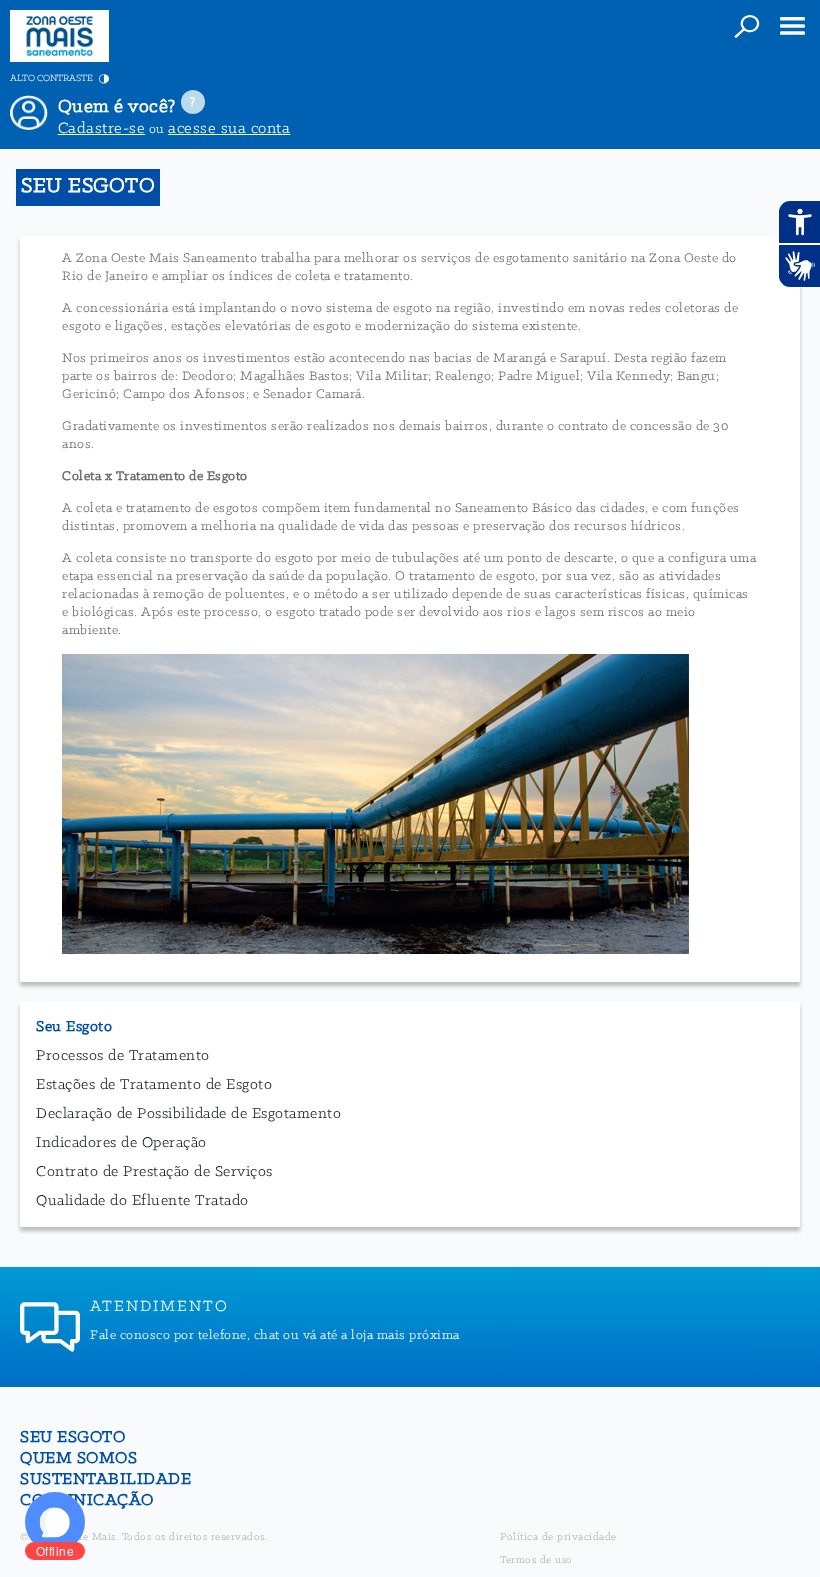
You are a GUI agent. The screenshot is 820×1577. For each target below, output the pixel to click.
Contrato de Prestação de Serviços (154, 1172)
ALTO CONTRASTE (52, 78)
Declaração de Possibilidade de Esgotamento (188, 1114)
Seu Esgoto (74, 1027)
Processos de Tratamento (123, 1056)
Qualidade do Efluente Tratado (142, 1201)
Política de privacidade (558, 1537)
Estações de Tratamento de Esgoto (154, 1085)
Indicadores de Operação (121, 1143)
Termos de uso (536, 1560)
